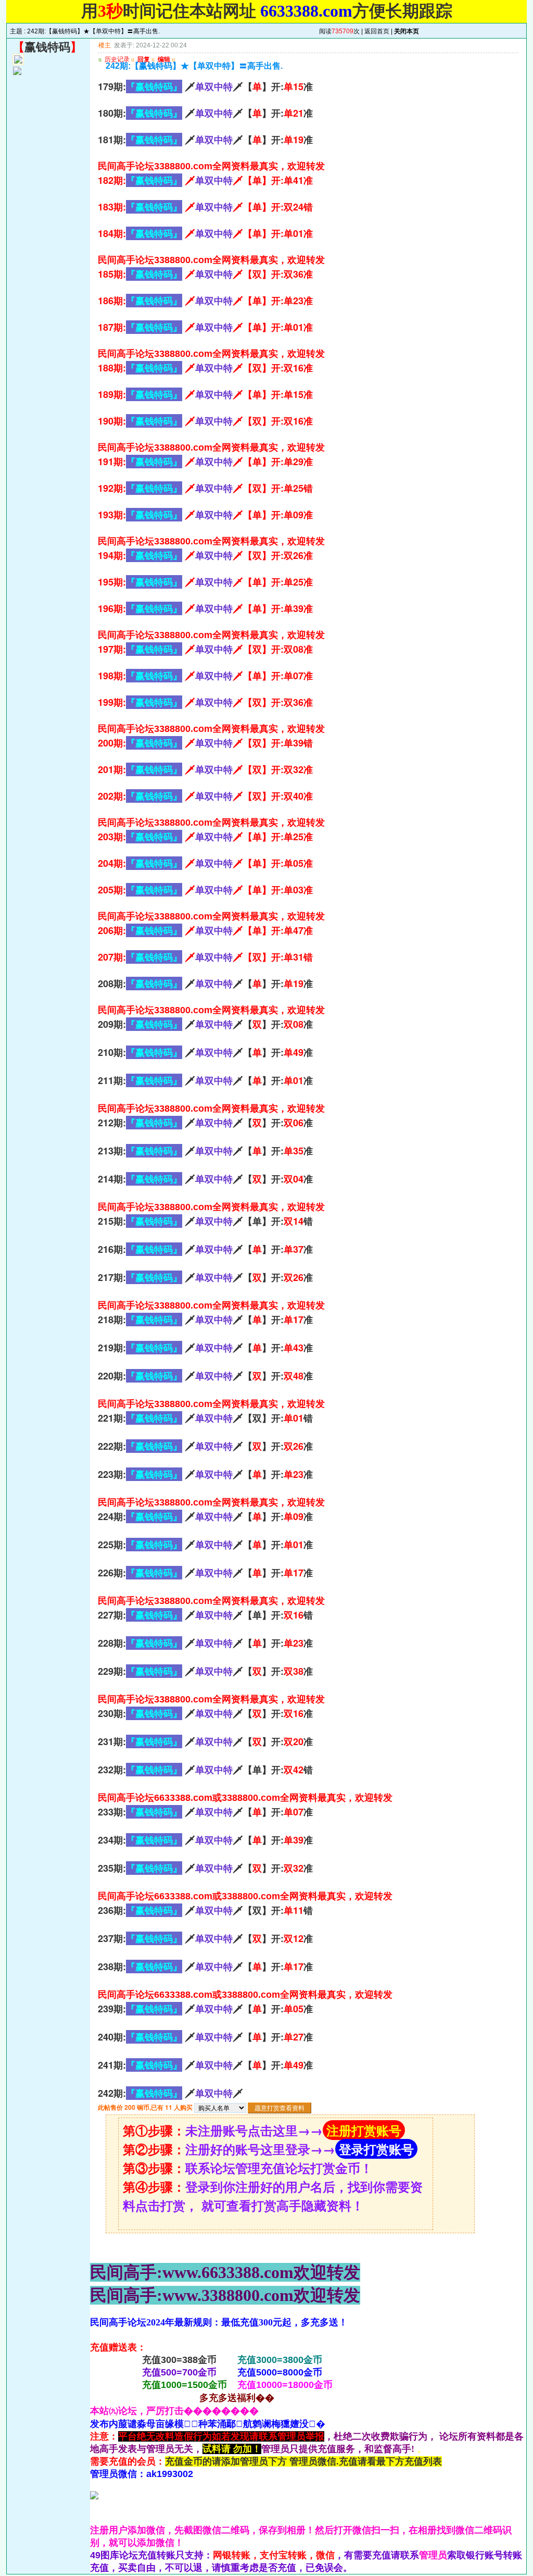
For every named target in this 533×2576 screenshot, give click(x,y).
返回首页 (377, 31)
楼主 (105, 45)
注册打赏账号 (364, 2130)
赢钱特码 (47, 47)
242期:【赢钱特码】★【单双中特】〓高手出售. (93, 31)
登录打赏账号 (376, 2149)
